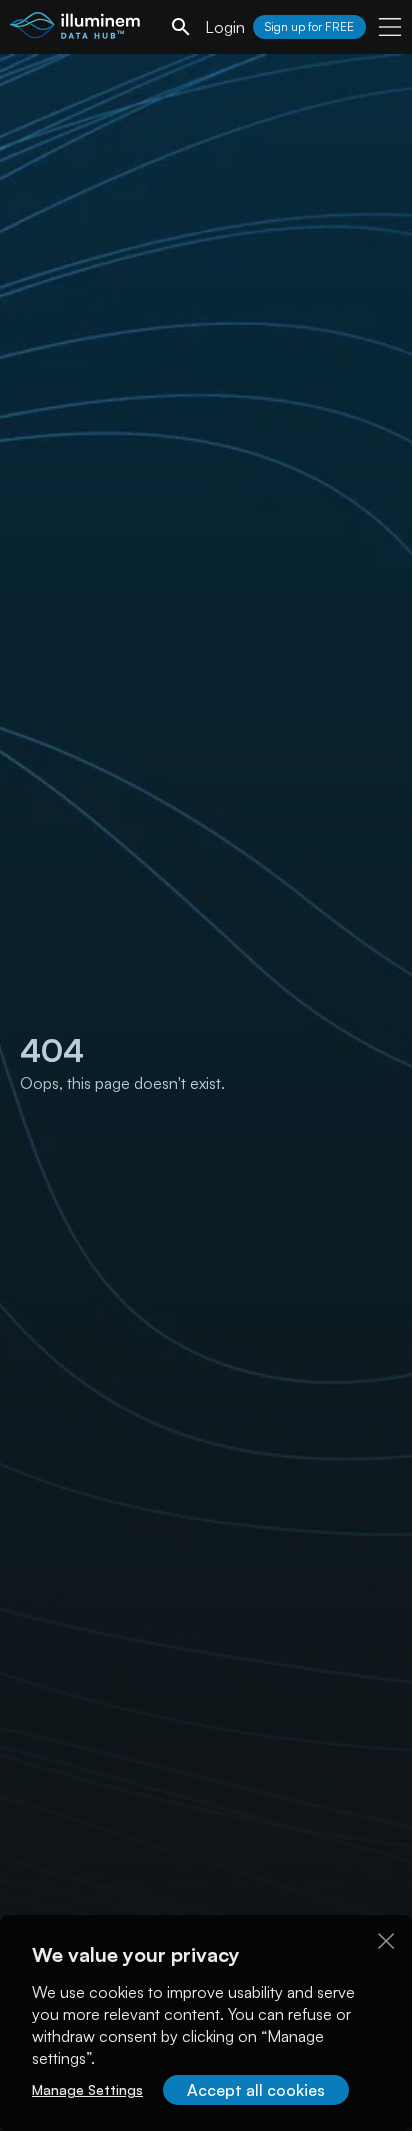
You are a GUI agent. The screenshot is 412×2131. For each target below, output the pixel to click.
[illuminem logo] (75, 29)
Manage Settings (87, 2089)
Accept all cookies (256, 2090)
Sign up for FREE (309, 26)
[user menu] (390, 27)
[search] (181, 27)
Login (225, 27)
